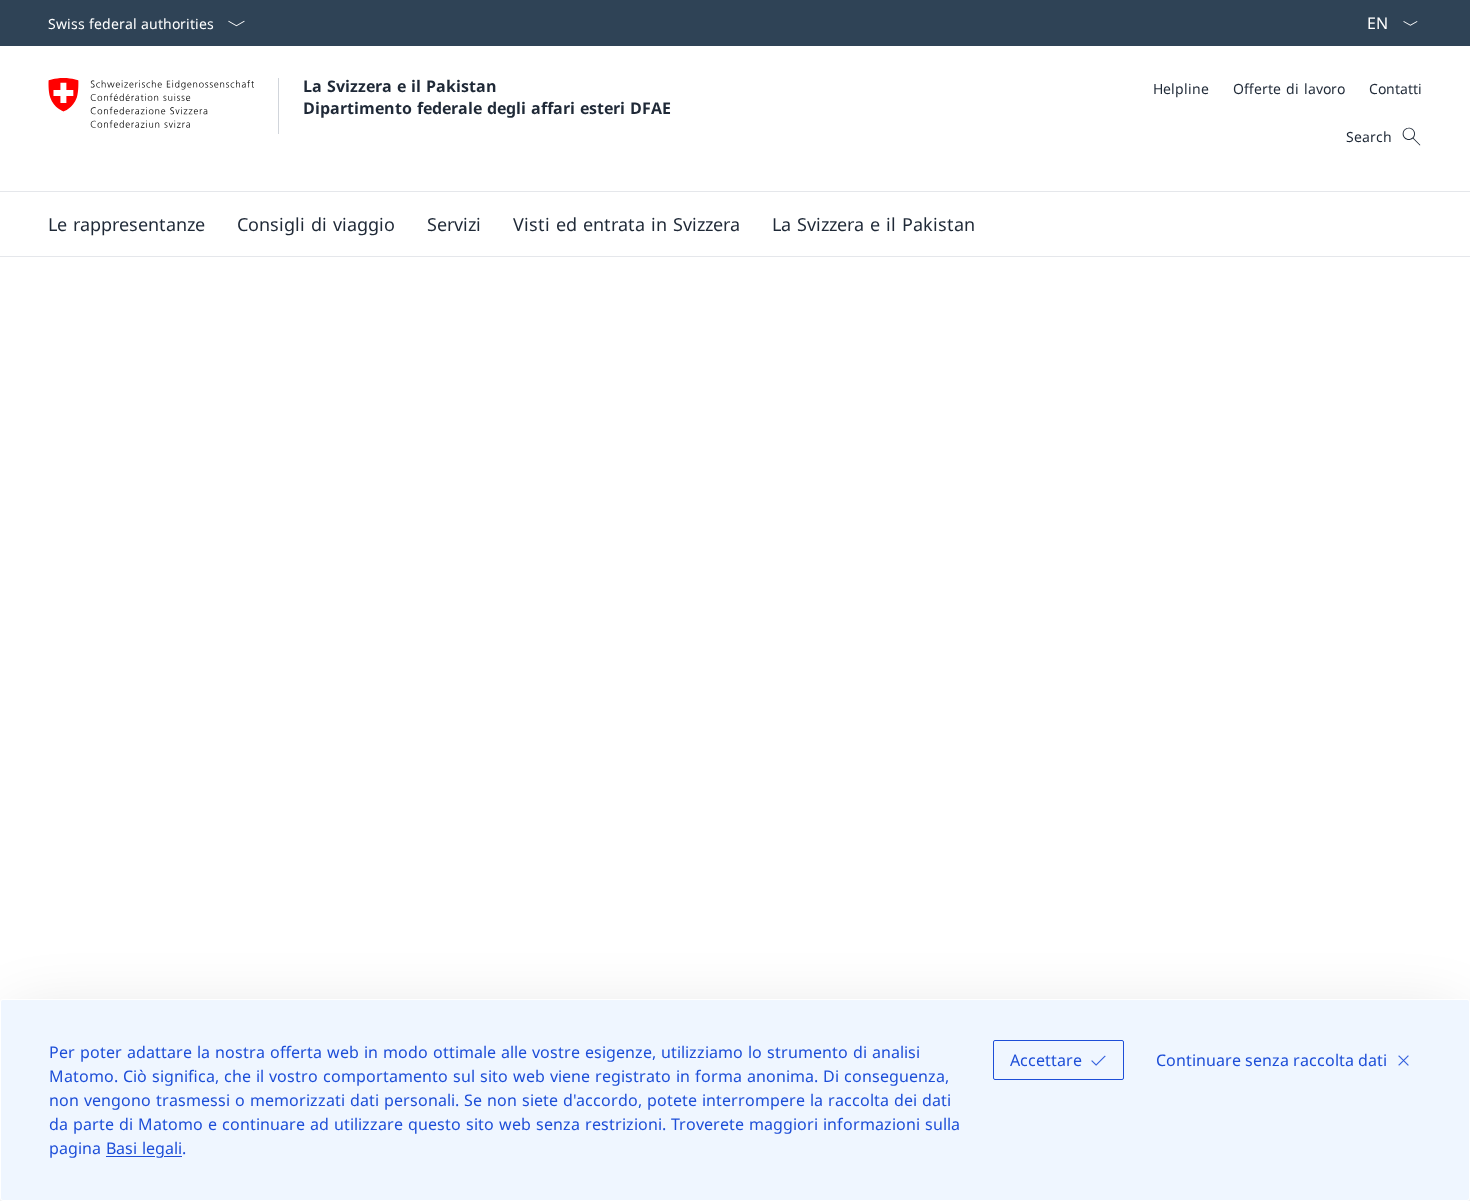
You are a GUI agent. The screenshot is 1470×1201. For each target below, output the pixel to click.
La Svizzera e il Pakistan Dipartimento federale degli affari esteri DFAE (487, 97)
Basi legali (144, 1148)
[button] (126, 224)
